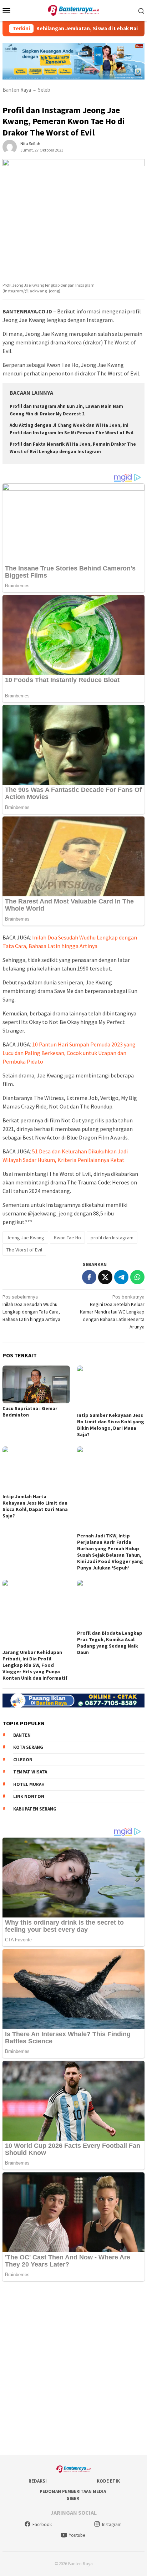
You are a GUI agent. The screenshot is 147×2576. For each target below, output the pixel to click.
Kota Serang (28, 1747)
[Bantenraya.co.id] (74, 10)
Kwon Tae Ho (67, 1238)
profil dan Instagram (112, 1238)
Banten (22, 1735)
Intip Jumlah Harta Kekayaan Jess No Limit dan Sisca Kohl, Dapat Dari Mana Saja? (35, 1506)
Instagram (112, 2524)
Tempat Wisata (30, 1772)
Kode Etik (108, 2481)
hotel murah (29, 1784)
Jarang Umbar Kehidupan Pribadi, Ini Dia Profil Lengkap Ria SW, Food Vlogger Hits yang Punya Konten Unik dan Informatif (35, 1665)
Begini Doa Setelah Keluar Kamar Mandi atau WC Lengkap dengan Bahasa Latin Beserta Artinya (112, 1312)
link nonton (29, 1796)
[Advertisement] (73, 2369)
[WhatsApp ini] (137, 1277)
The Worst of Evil (24, 1250)
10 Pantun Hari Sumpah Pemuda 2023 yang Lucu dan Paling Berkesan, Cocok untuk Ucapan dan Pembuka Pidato (69, 1053)
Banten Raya (17, 90)
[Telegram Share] (121, 1277)
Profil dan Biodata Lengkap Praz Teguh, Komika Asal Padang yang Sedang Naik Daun (110, 1643)
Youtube (77, 2535)
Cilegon (23, 1760)
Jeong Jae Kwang (25, 1238)
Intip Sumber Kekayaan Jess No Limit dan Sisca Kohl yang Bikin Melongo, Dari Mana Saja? (111, 1425)
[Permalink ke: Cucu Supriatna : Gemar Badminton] (36, 1384)
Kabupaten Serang (35, 1809)
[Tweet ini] (105, 1277)
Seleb (44, 90)
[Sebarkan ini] (89, 1277)
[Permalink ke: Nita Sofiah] (10, 146)
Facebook (42, 2524)
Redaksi (38, 2481)
